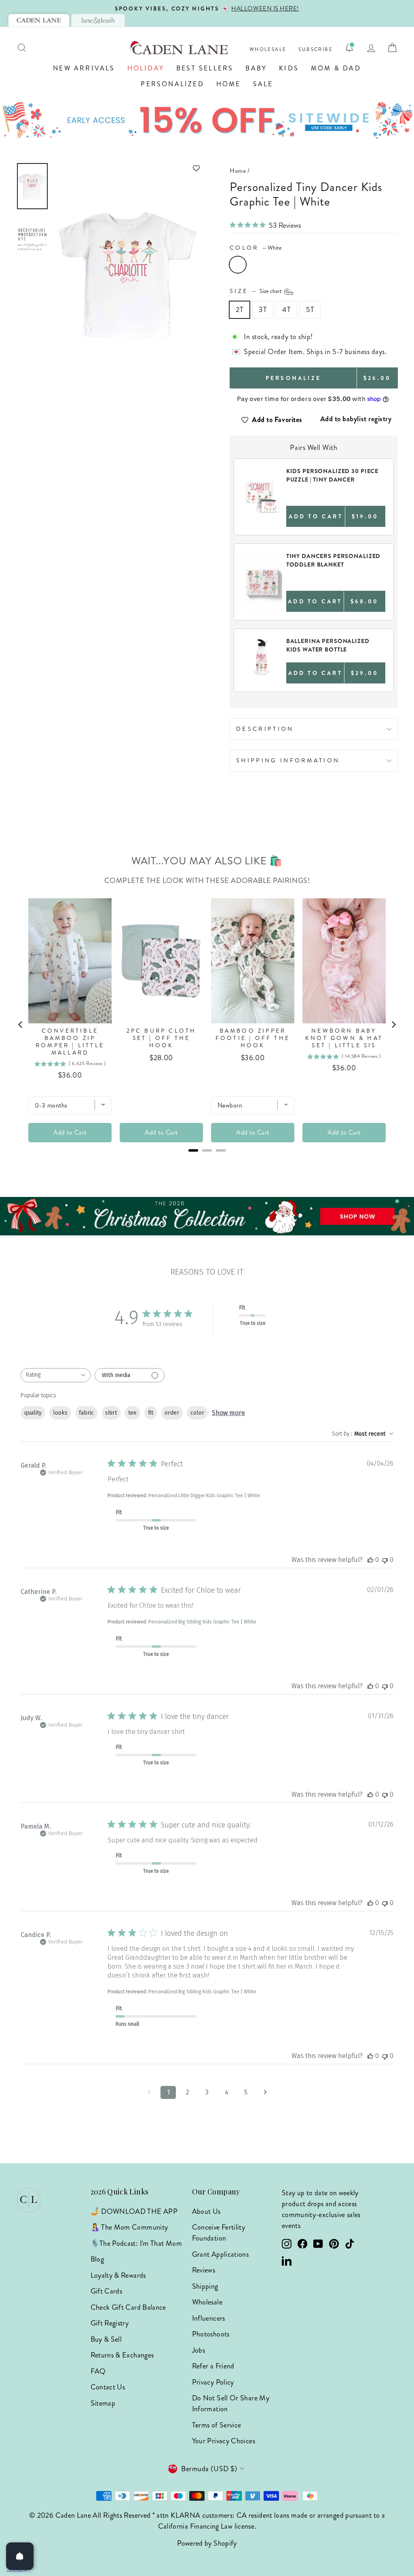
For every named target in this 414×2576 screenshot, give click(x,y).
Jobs (199, 2350)
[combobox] (56, 1375)
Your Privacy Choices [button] (224, 2441)
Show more (228, 1413)
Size (256, 291)
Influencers (209, 2318)
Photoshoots (211, 2334)
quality (33, 1413)
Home (229, 84)
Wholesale (268, 50)
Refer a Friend (213, 2366)
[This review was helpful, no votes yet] (370, 1560)
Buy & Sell (106, 2339)
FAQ (98, 2371)
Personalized (172, 84)
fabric (86, 1413)
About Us (206, 2211)
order (172, 1413)
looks (60, 1413)
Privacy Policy (213, 2382)
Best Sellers (205, 68)
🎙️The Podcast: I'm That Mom (136, 2243)
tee (132, 1413)
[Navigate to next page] (265, 2092)
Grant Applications (220, 2254)
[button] (129, 168)
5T (310, 310)
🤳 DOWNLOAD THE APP (134, 2211)
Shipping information (288, 760)
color (197, 1413)
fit (151, 1413)
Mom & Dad (336, 68)
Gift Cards (107, 2291)
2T (240, 310)
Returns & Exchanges (122, 2355)
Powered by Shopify (207, 2543)
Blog (97, 2259)
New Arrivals (84, 68)
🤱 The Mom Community (129, 2227)
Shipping (205, 2286)
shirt (111, 1413)
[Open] (20, 2556)
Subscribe (316, 50)
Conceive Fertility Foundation (219, 2233)
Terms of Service (217, 2425)
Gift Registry (110, 2323)
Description (265, 729)
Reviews (204, 2270)
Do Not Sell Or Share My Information (231, 2403)
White (238, 265)
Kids (289, 68)
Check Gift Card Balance (128, 2307)
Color (256, 248)
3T (263, 310)
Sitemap (103, 2403)
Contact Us (108, 2387)
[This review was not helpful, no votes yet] (385, 1560)
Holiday (146, 68)
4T (286, 310)
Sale (263, 84)
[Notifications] (349, 48)
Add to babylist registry (356, 419)
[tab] (39, 20)
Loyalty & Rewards (118, 2275)
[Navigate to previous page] (149, 2092)
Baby (256, 68)
